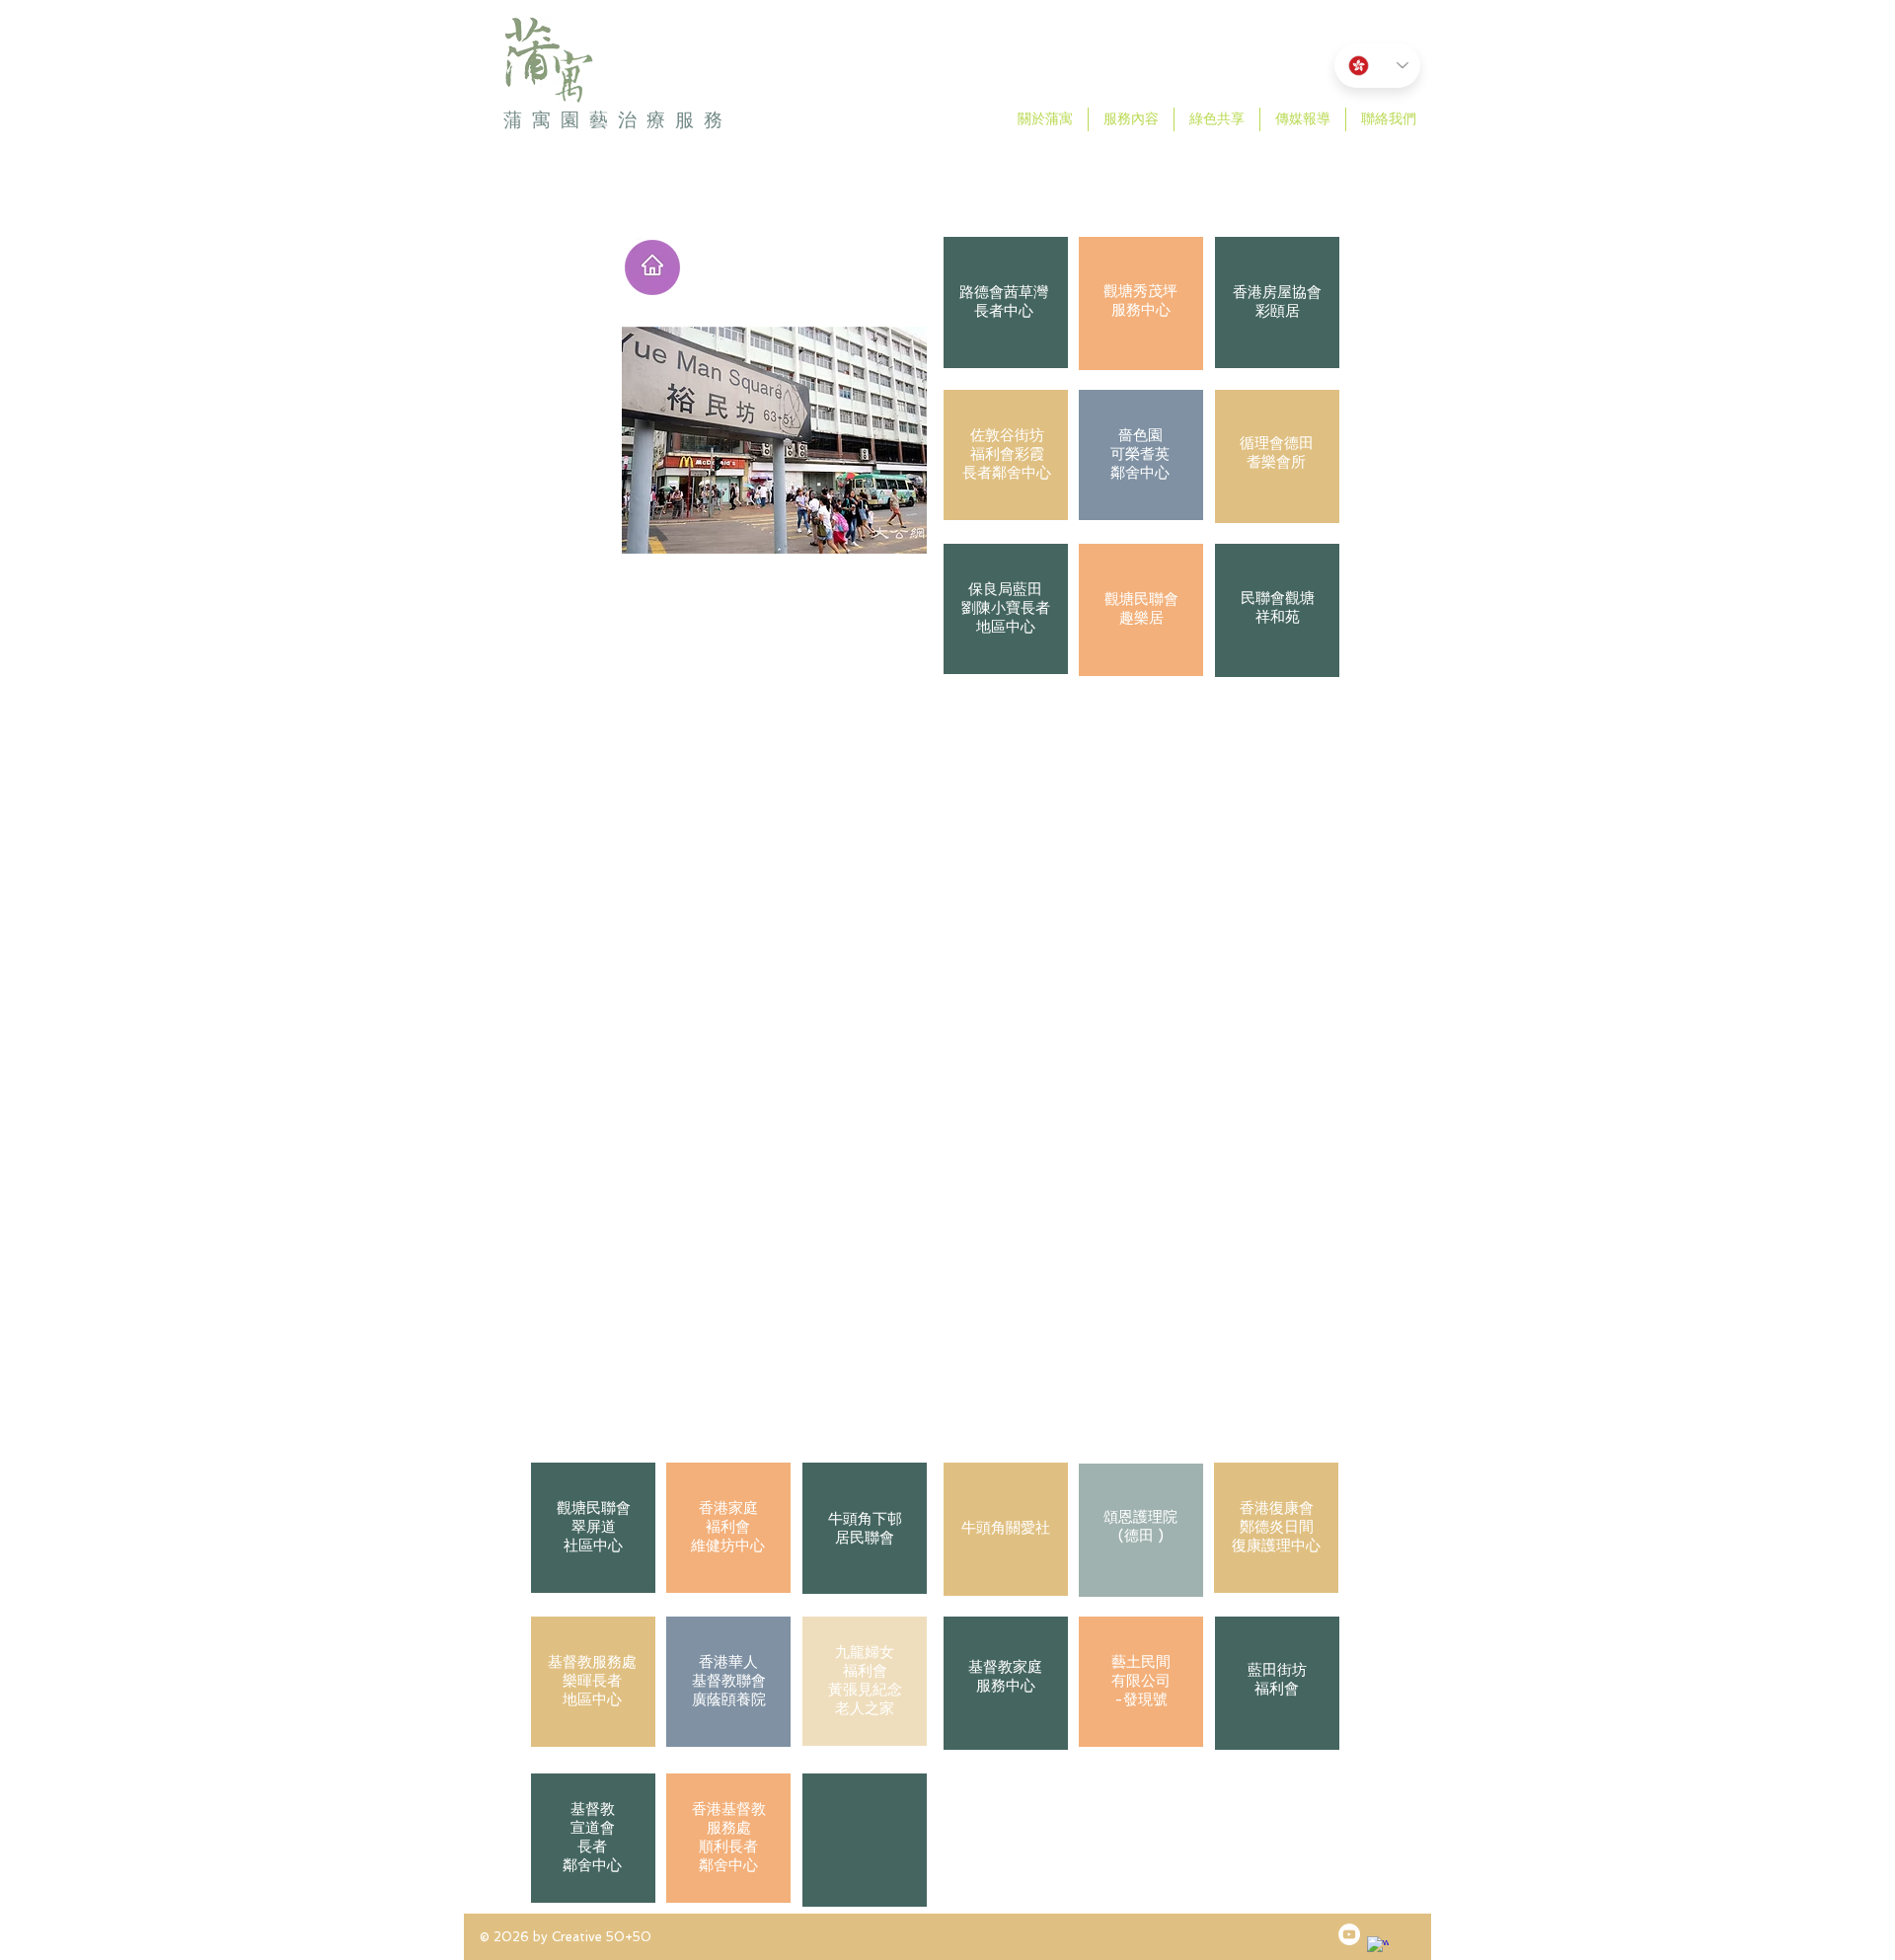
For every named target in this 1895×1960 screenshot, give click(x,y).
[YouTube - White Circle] (1349, 1934)
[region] (1006, 306)
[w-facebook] (1378, 1947)
